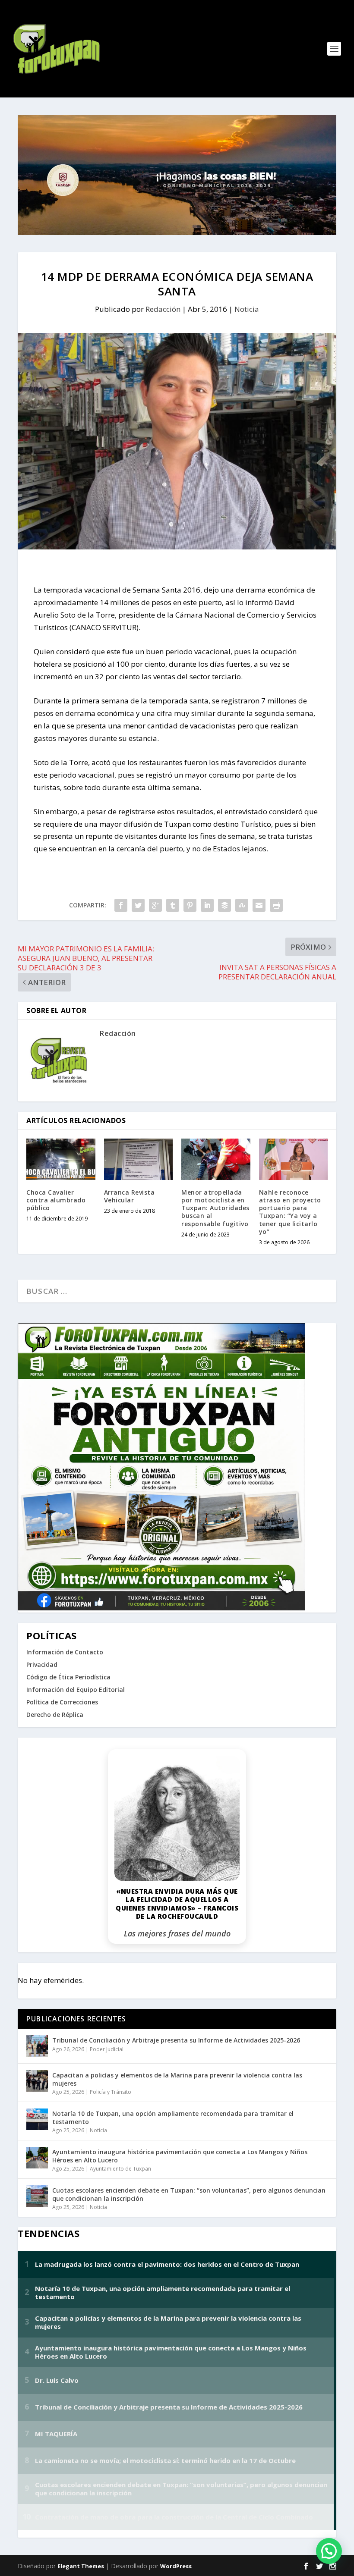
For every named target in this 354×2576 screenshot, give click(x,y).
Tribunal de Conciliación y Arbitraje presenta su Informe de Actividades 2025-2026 (176, 2040)
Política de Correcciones (62, 1702)
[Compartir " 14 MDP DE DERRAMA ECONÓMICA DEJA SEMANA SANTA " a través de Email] (259, 905)
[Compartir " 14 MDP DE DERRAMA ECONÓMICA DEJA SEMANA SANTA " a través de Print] (276, 905)
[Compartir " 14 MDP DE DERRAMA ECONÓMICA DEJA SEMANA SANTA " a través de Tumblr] (173, 905)
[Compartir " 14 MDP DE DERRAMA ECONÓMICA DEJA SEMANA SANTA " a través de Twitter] (138, 905)
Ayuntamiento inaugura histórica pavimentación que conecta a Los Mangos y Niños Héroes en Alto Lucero (180, 2156)
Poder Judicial (107, 2049)
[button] (329, 2551)
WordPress (176, 2566)
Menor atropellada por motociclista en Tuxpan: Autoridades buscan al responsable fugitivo (215, 1208)
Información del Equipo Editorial (76, 1690)
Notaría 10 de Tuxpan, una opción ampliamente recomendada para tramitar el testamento (173, 2117)
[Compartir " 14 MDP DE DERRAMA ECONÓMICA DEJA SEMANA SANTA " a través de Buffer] (224, 905)
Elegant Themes (81, 2566)
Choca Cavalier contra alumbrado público (56, 1200)
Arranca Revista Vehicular (130, 1196)
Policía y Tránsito (111, 2092)
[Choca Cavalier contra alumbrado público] (61, 1159)
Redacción (163, 309)
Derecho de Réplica (55, 1715)
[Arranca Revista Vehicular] (139, 1159)
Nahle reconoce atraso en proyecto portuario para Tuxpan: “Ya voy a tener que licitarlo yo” (290, 1212)
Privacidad (42, 1665)
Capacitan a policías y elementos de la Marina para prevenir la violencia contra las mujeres (177, 2079)
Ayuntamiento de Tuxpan (120, 2169)
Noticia (247, 309)
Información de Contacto (65, 1652)
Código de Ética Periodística (68, 1677)
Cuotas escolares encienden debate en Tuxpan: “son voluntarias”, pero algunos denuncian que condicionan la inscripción (189, 2194)
